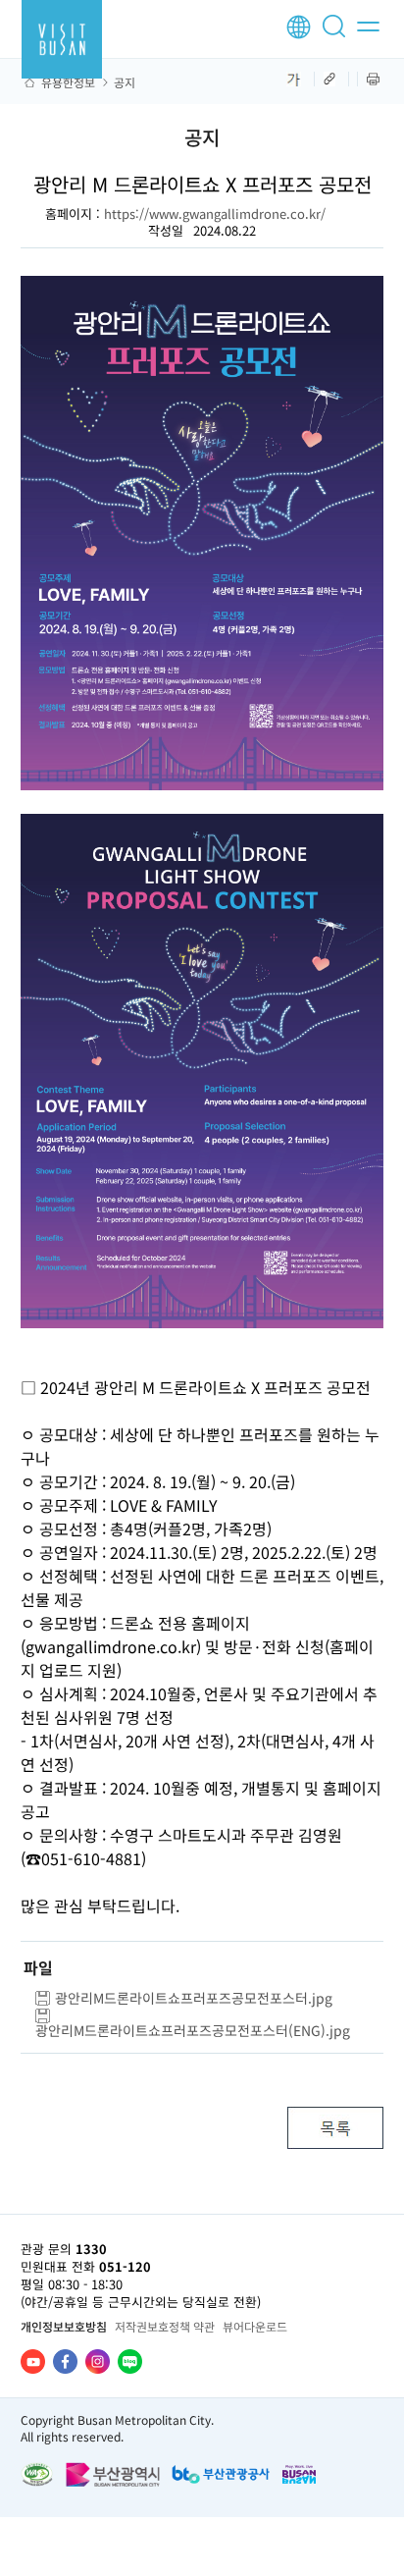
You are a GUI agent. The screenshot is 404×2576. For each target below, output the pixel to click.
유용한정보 (68, 82)
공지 (125, 82)
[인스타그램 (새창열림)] (98, 2361)
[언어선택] (299, 27)
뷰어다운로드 (255, 2326)
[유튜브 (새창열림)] (33, 2361)
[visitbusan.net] (62, 39)
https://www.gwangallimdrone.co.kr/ (215, 214)
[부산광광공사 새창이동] (221, 2474)
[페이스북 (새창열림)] (65, 2361)
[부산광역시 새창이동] (113, 2474)
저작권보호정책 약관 (165, 2326)
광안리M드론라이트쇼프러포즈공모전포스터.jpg (194, 1998)
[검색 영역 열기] (337, 34)
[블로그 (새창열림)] (130, 2361)
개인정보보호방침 (64, 2326)
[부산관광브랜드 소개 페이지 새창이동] (299, 2474)
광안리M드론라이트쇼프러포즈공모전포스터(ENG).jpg (193, 2030)
